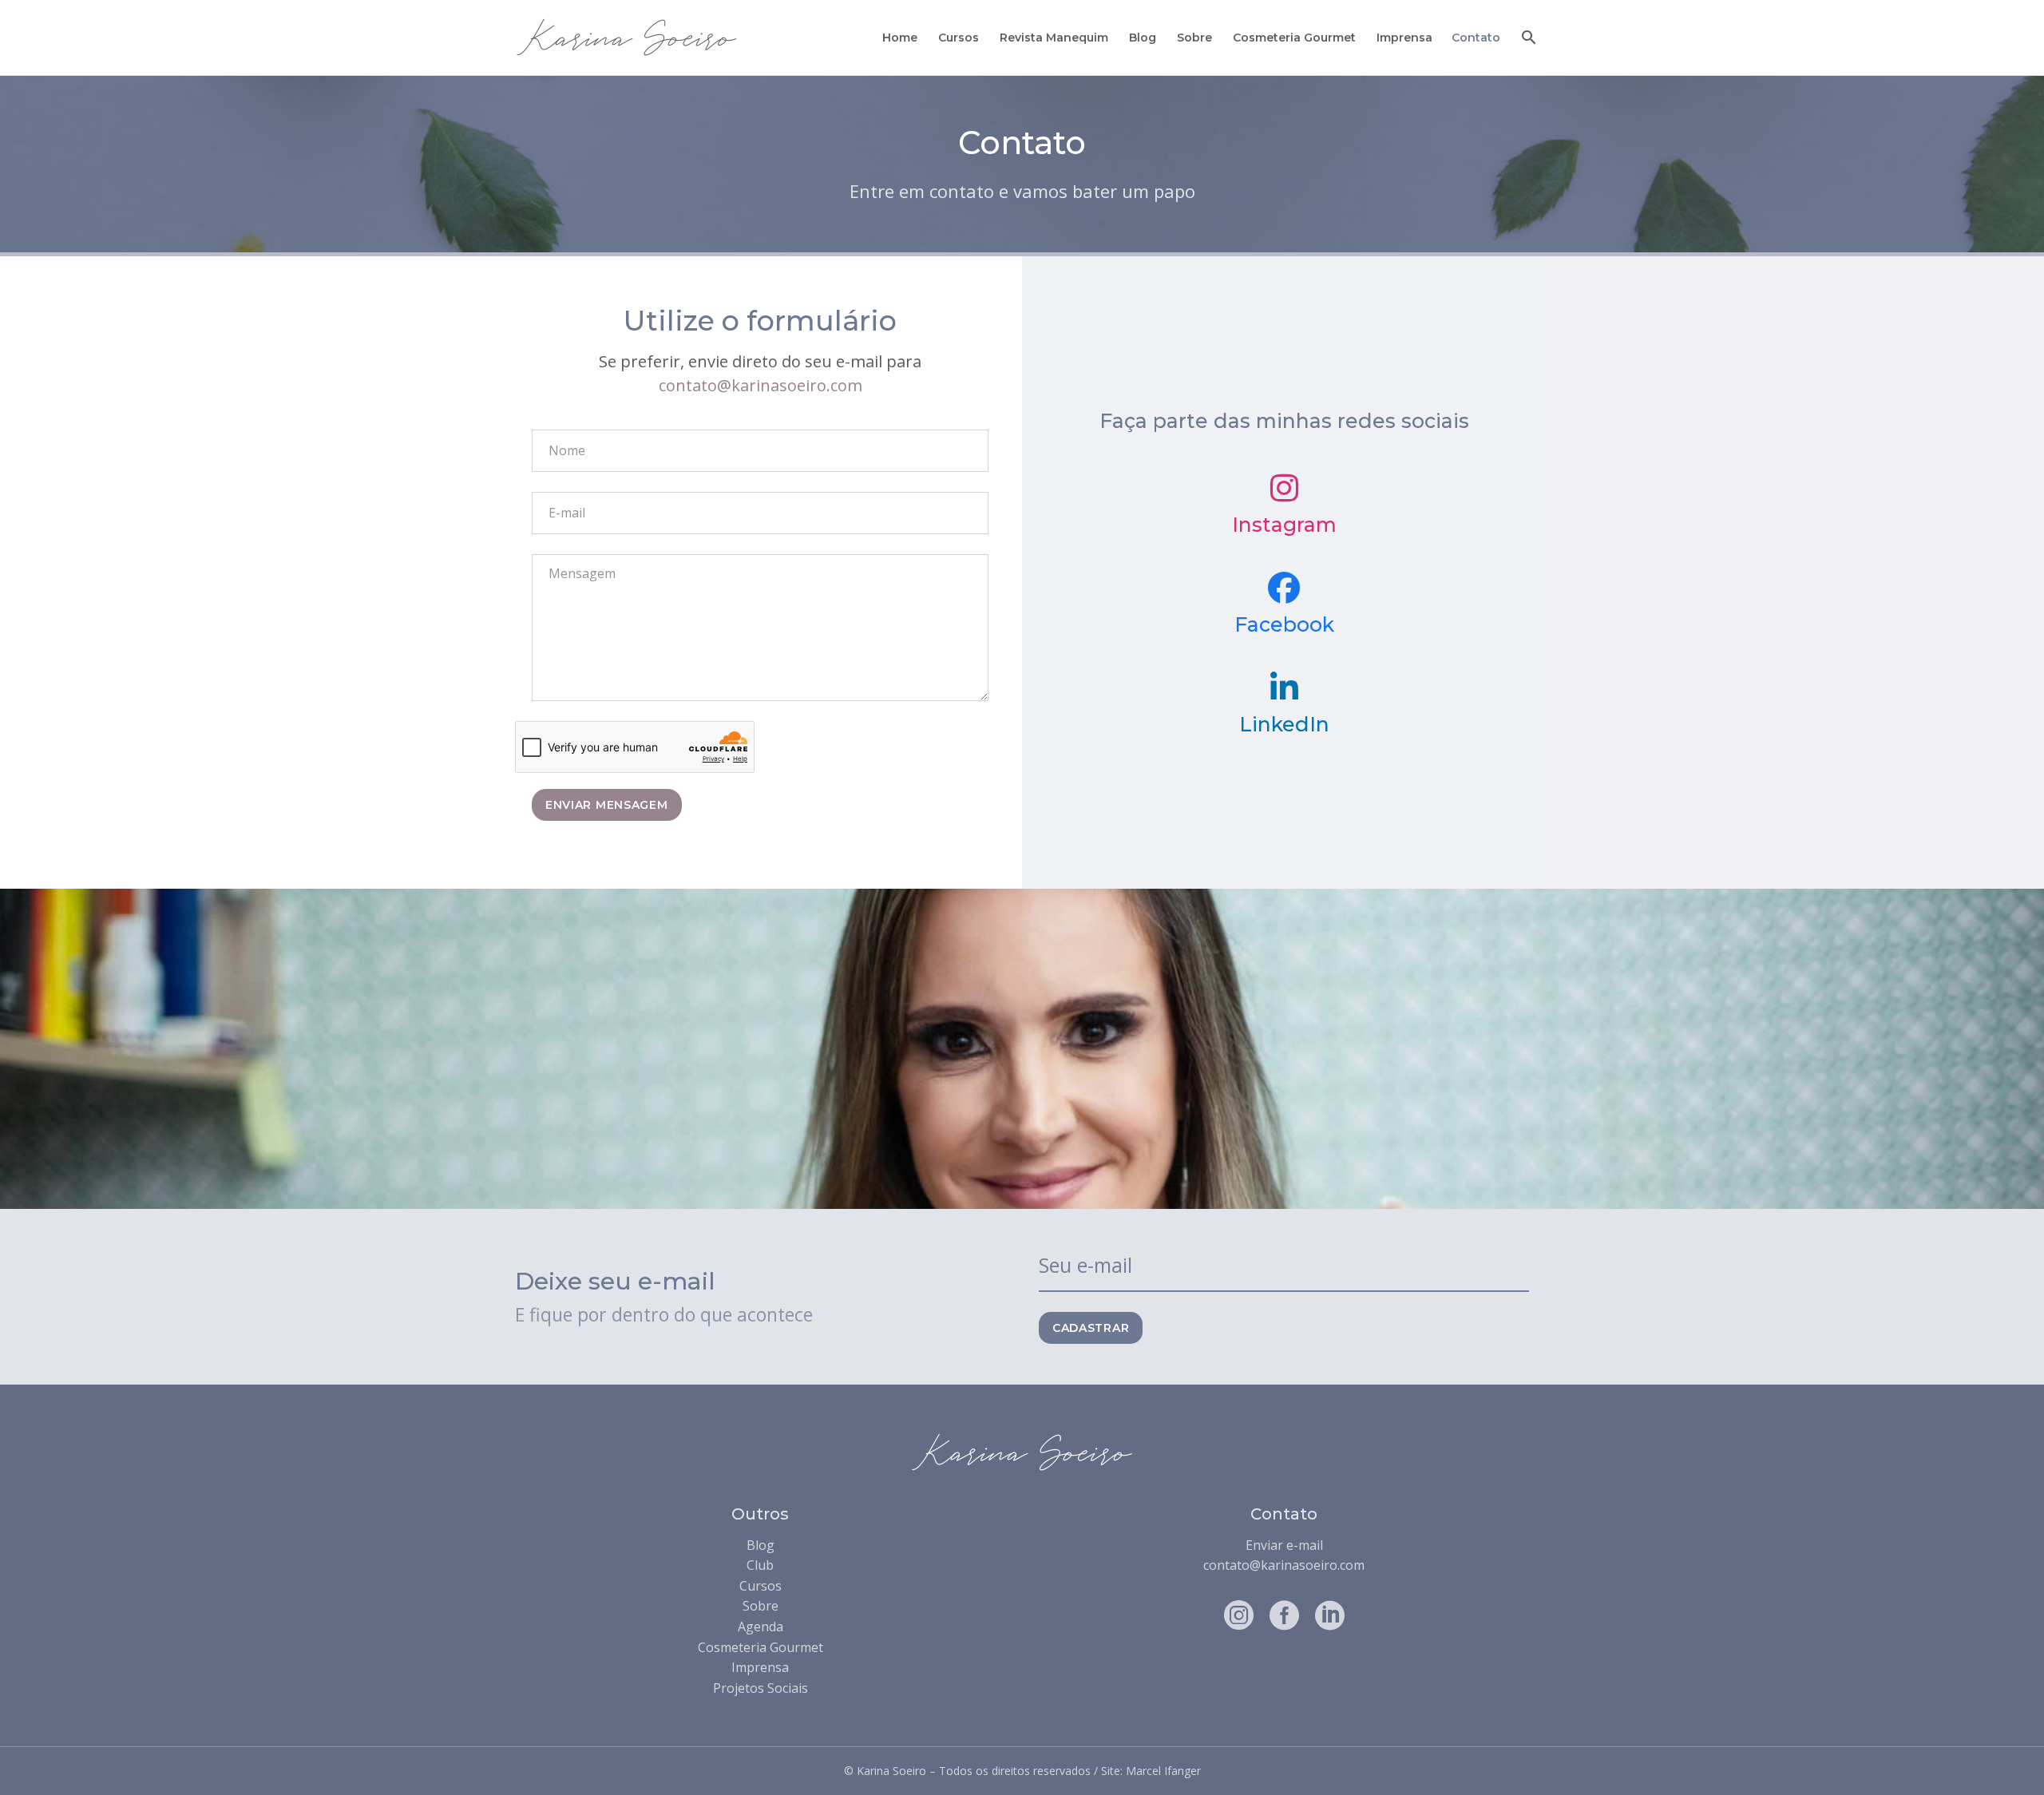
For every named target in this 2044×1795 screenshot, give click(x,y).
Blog (1143, 38)
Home (900, 38)
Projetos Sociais (761, 1688)
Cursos (959, 38)
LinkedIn (1284, 724)
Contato (1476, 38)
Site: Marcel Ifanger (1151, 1771)
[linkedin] (1330, 1615)
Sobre (1194, 38)
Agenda (761, 1627)
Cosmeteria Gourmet (1294, 38)
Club (760, 1565)
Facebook (1284, 624)
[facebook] (1284, 1615)
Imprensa (1404, 38)
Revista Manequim (1054, 38)
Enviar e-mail (1284, 1545)
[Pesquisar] (1527, 38)
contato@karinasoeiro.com (761, 385)
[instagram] (1239, 1615)
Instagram (1284, 525)
